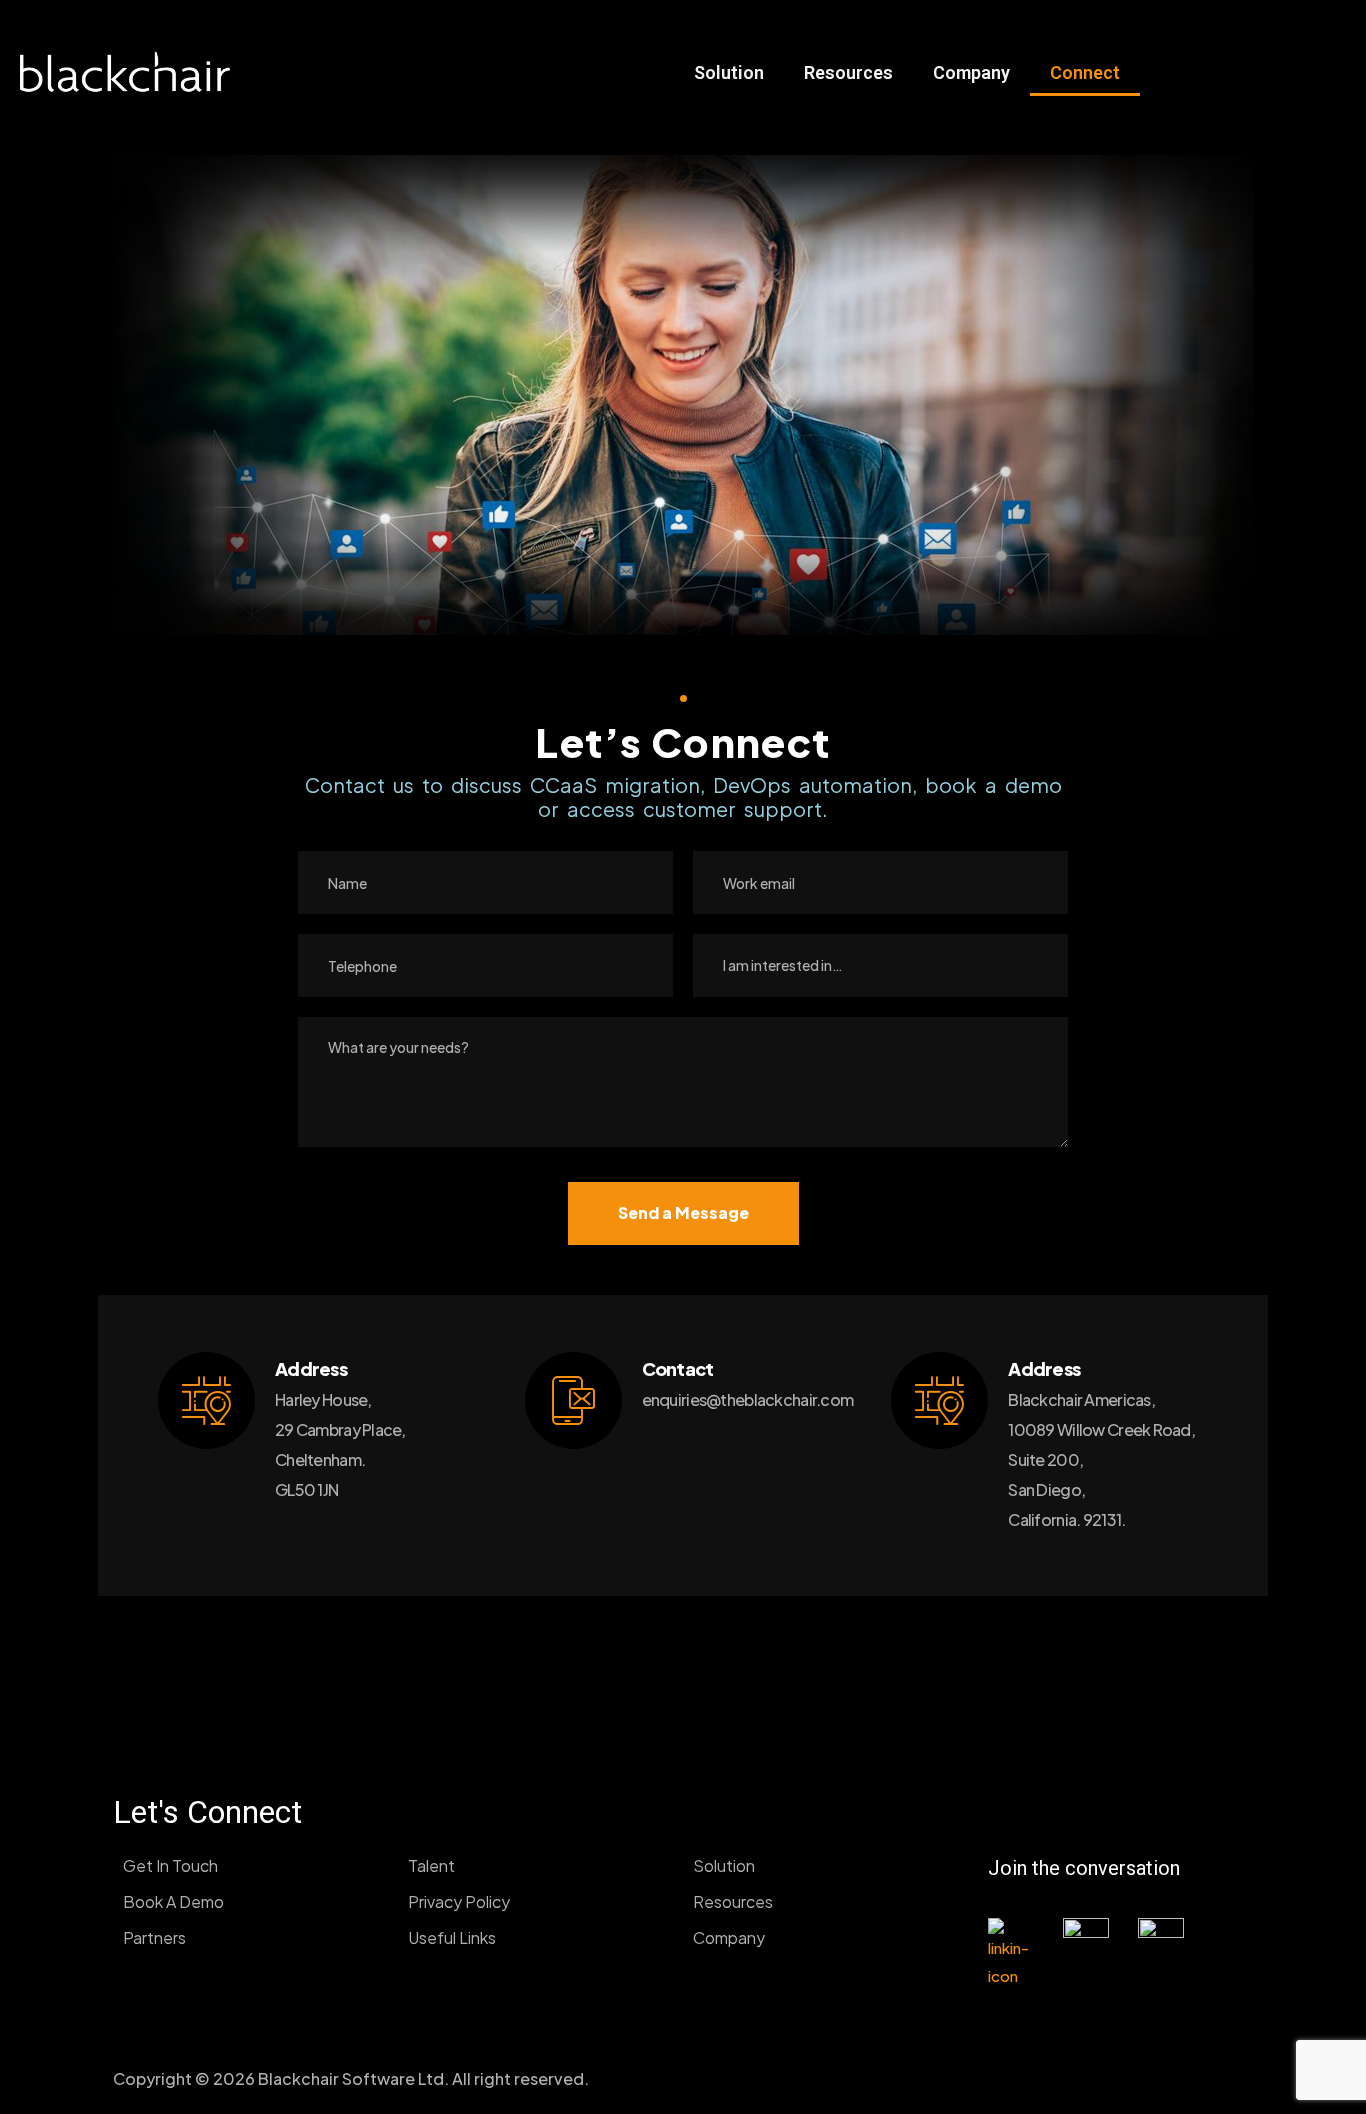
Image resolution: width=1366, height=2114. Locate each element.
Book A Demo (173, 1901)
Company (971, 72)
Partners (154, 1937)
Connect (1085, 72)
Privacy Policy (459, 1901)
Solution (729, 72)
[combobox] (880, 965)
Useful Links (452, 1937)
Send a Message (683, 1212)
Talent (431, 1865)
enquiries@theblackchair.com (748, 1399)
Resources (848, 72)
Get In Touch (170, 1865)
